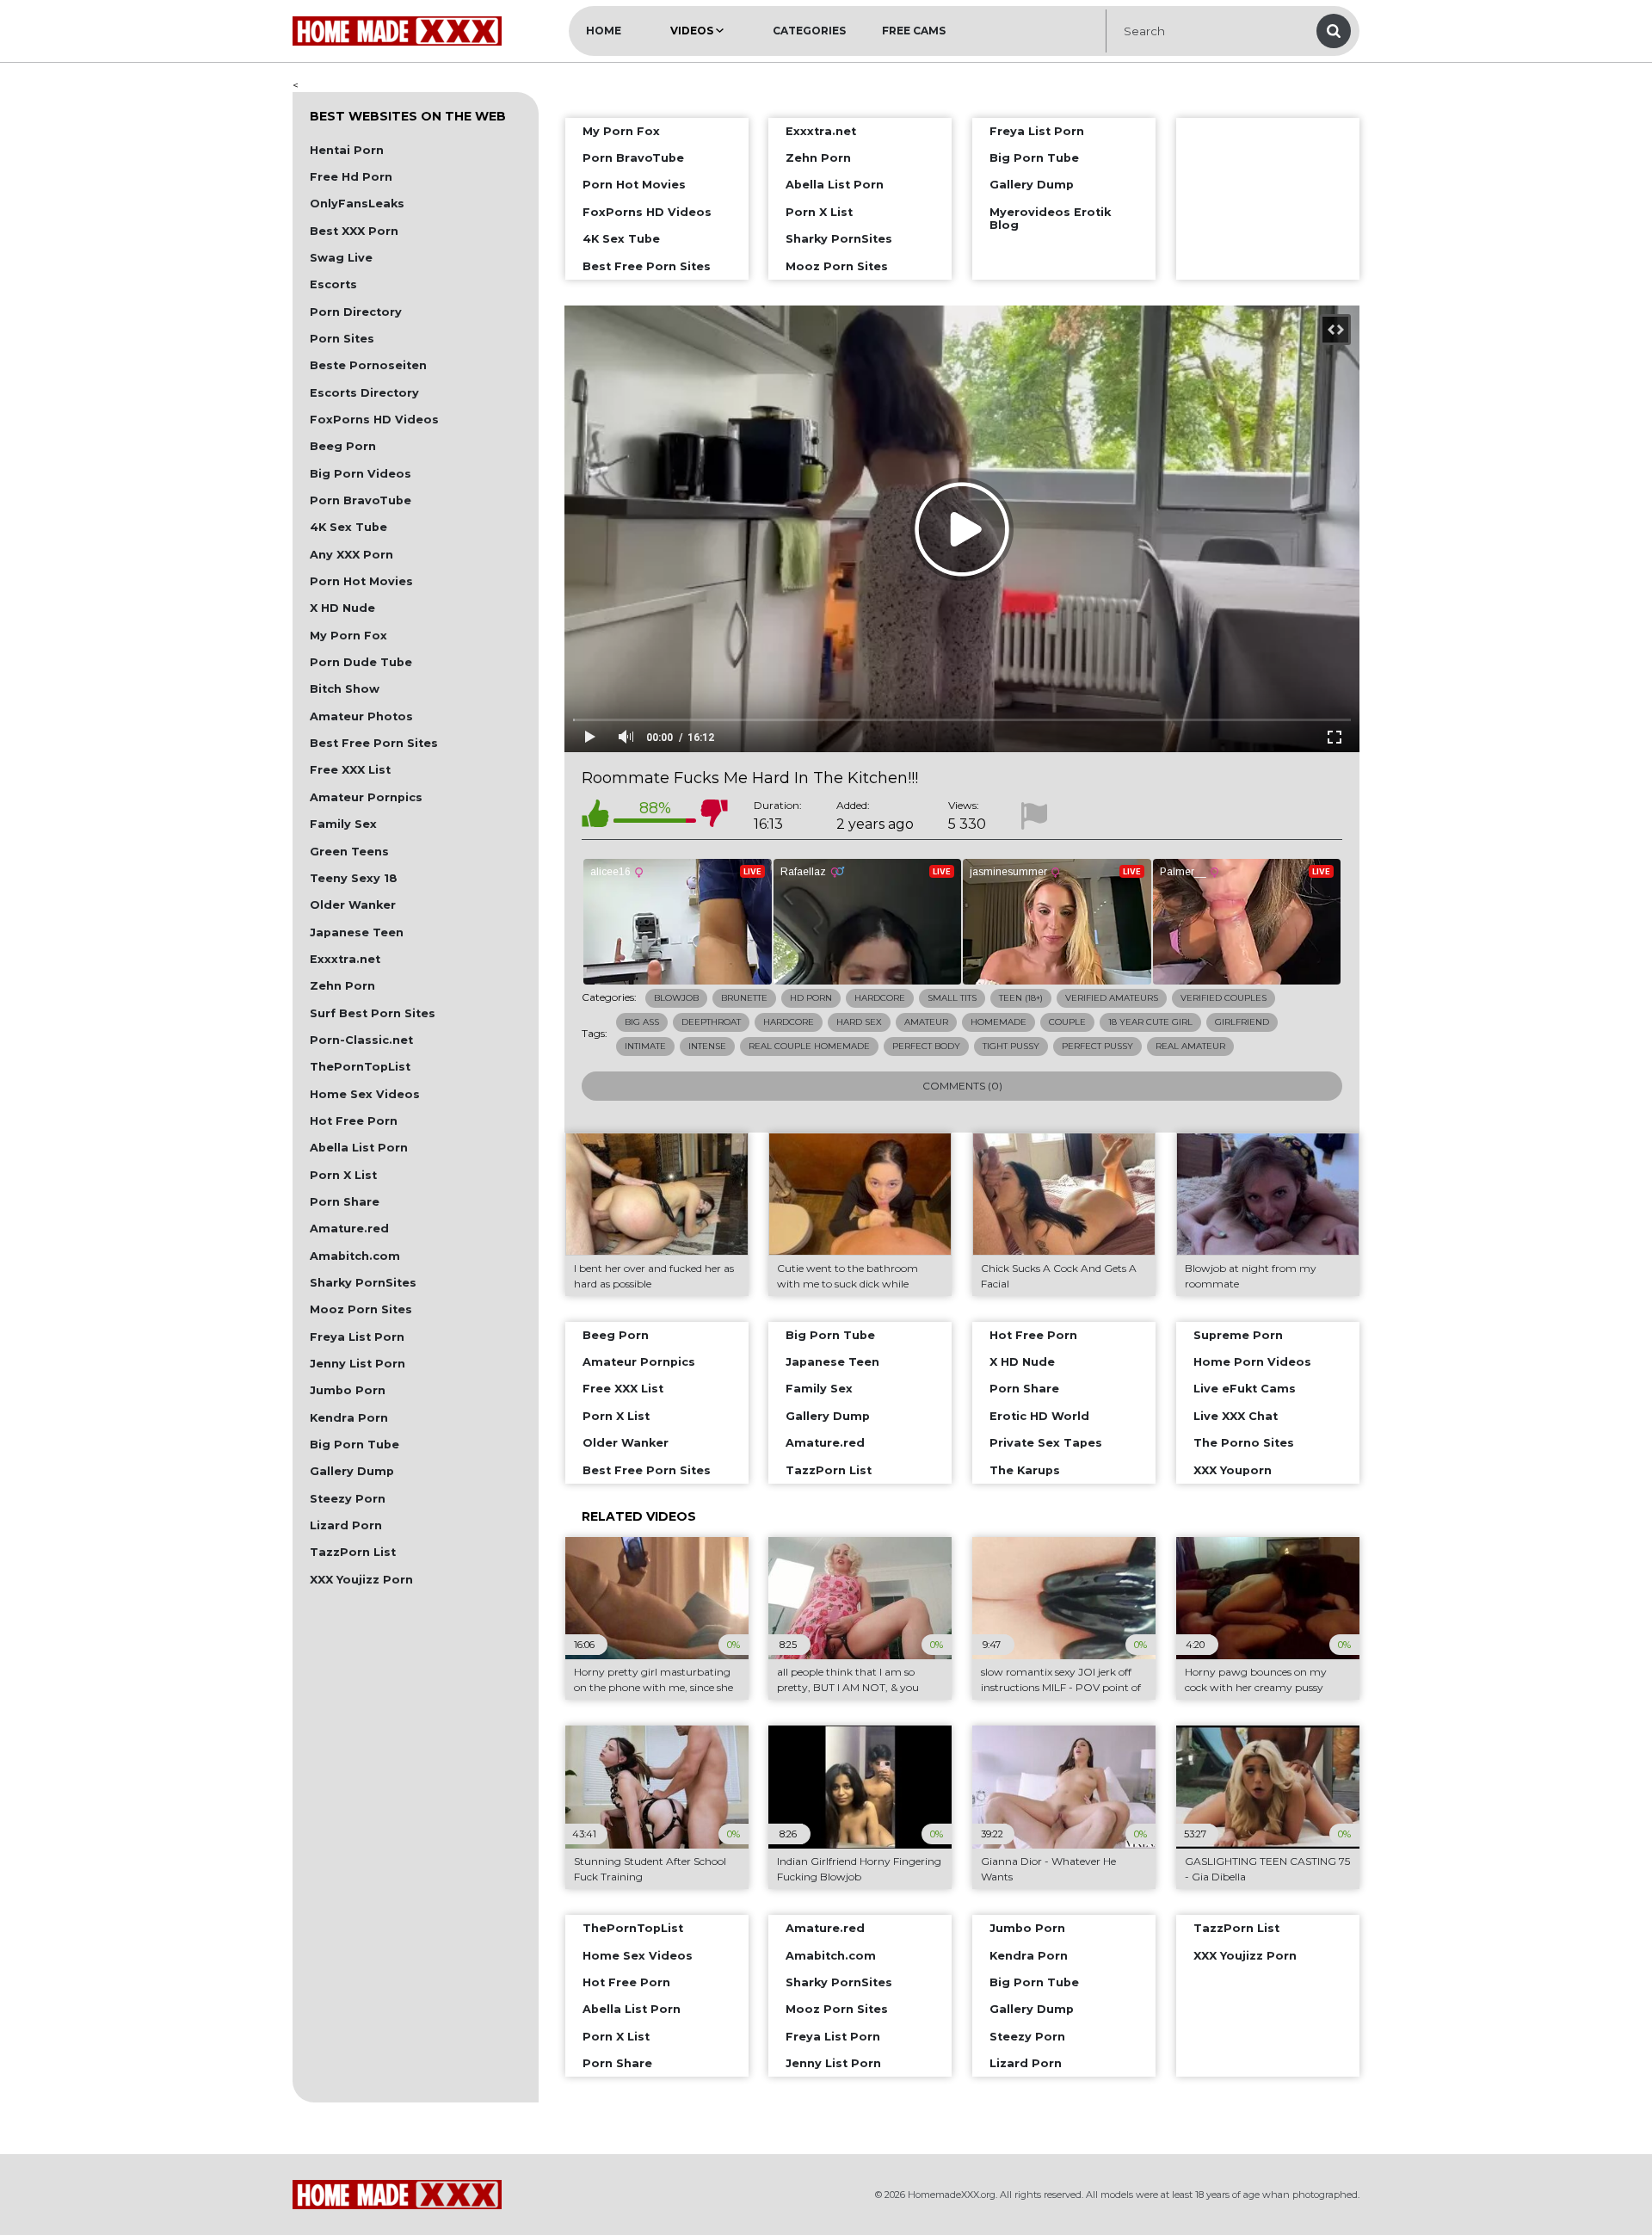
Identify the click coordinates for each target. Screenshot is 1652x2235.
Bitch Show (345, 689)
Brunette (744, 998)
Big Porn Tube (354, 1445)
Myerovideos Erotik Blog (1050, 219)
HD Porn (811, 998)
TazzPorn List (353, 1552)
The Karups (1025, 1470)
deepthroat (711, 1022)
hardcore (789, 1022)
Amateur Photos (361, 716)
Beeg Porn (343, 446)
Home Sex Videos (365, 1094)
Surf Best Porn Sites (373, 1013)
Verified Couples (1224, 998)
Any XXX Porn (351, 555)
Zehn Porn (342, 986)
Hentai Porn (347, 150)
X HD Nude (342, 608)
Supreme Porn (1238, 1335)
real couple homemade (809, 1046)
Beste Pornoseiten (368, 365)
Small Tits (952, 998)
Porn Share (345, 1202)
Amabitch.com (355, 1256)
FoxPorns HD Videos (374, 420)
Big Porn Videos (361, 474)
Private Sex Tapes (1046, 1443)
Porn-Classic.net (361, 1040)
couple (1067, 1022)
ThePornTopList (360, 1067)
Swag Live (341, 258)
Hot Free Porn (354, 1121)
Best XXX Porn (354, 231)
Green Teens (349, 852)
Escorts (333, 284)
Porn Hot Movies (361, 581)
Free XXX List (350, 770)
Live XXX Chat (1236, 1416)
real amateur (1190, 1046)
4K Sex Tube (348, 527)
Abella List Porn (359, 1148)
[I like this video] (595, 816)
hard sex (859, 1022)
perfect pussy (1097, 1046)
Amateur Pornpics (366, 797)
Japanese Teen (357, 932)
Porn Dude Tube (361, 662)
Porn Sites (342, 339)
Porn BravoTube (361, 500)
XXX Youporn (1233, 1470)
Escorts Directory (364, 393)
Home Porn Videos (1252, 1362)
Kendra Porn (349, 1418)
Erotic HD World (1039, 1416)
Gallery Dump (352, 1471)
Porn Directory (356, 312)
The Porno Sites (1244, 1443)
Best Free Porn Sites (374, 743)
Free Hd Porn (351, 177)
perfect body (926, 1046)
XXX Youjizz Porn (361, 1580)
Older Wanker (353, 905)
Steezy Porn (348, 1499)
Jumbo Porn (348, 1390)
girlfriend (1242, 1022)
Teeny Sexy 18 (354, 878)
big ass (642, 1022)
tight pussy (1011, 1046)
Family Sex (343, 824)
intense (707, 1046)
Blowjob (676, 998)
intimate (645, 1046)
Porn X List (343, 1175)
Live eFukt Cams (1245, 1389)
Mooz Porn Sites (361, 1309)
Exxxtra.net (345, 959)
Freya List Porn (357, 1337)
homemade (999, 1022)
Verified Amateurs (1112, 998)
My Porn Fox (348, 636)
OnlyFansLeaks (357, 204)
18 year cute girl (1150, 1022)
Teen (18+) (1021, 998)
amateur (926, 1022)
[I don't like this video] (714, 816)
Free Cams (914, 31)
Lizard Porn (346, 1525)
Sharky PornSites (363, 1283)
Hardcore (880, 998)
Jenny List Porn (358, 1364)
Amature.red (349, 1229)
